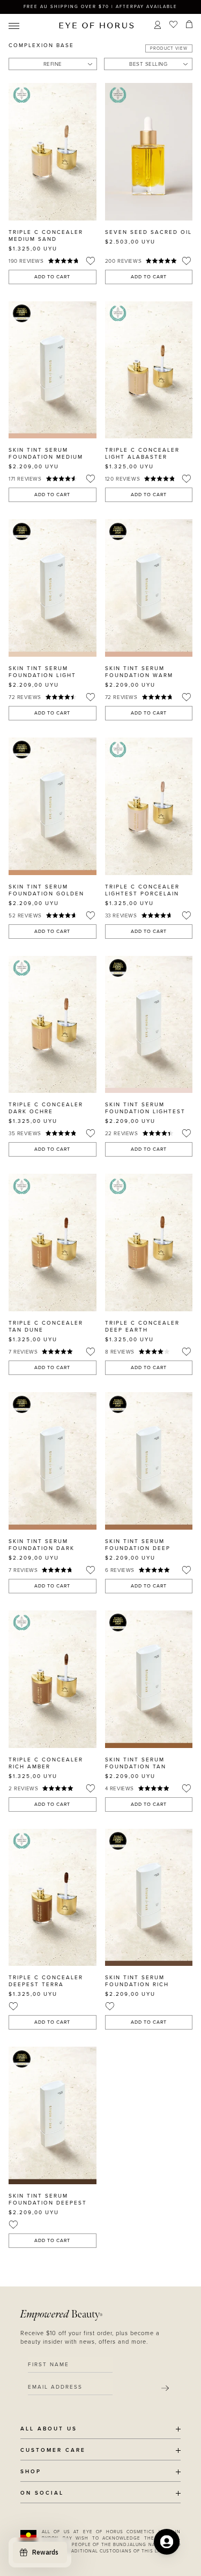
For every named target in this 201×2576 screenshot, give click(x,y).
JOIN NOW (132, 1311)
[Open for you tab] (167, 2542)
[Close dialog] (197, 1222)
